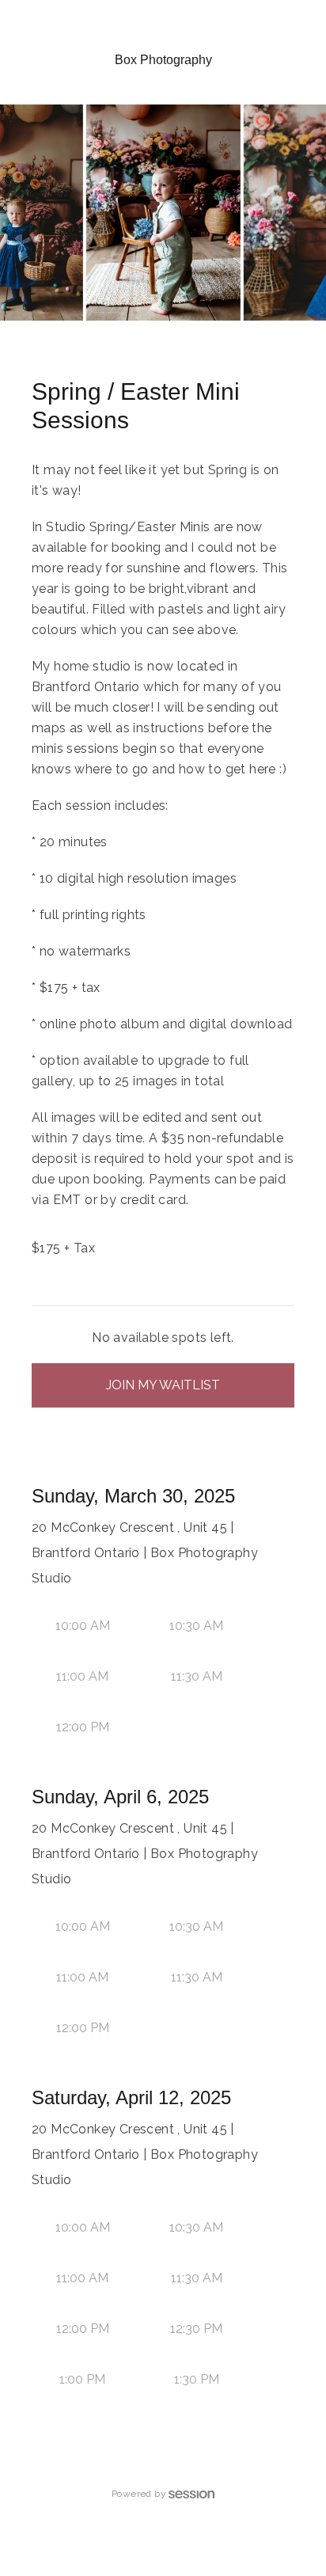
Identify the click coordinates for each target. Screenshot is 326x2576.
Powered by (139, 2494)
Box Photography (163, 60)
